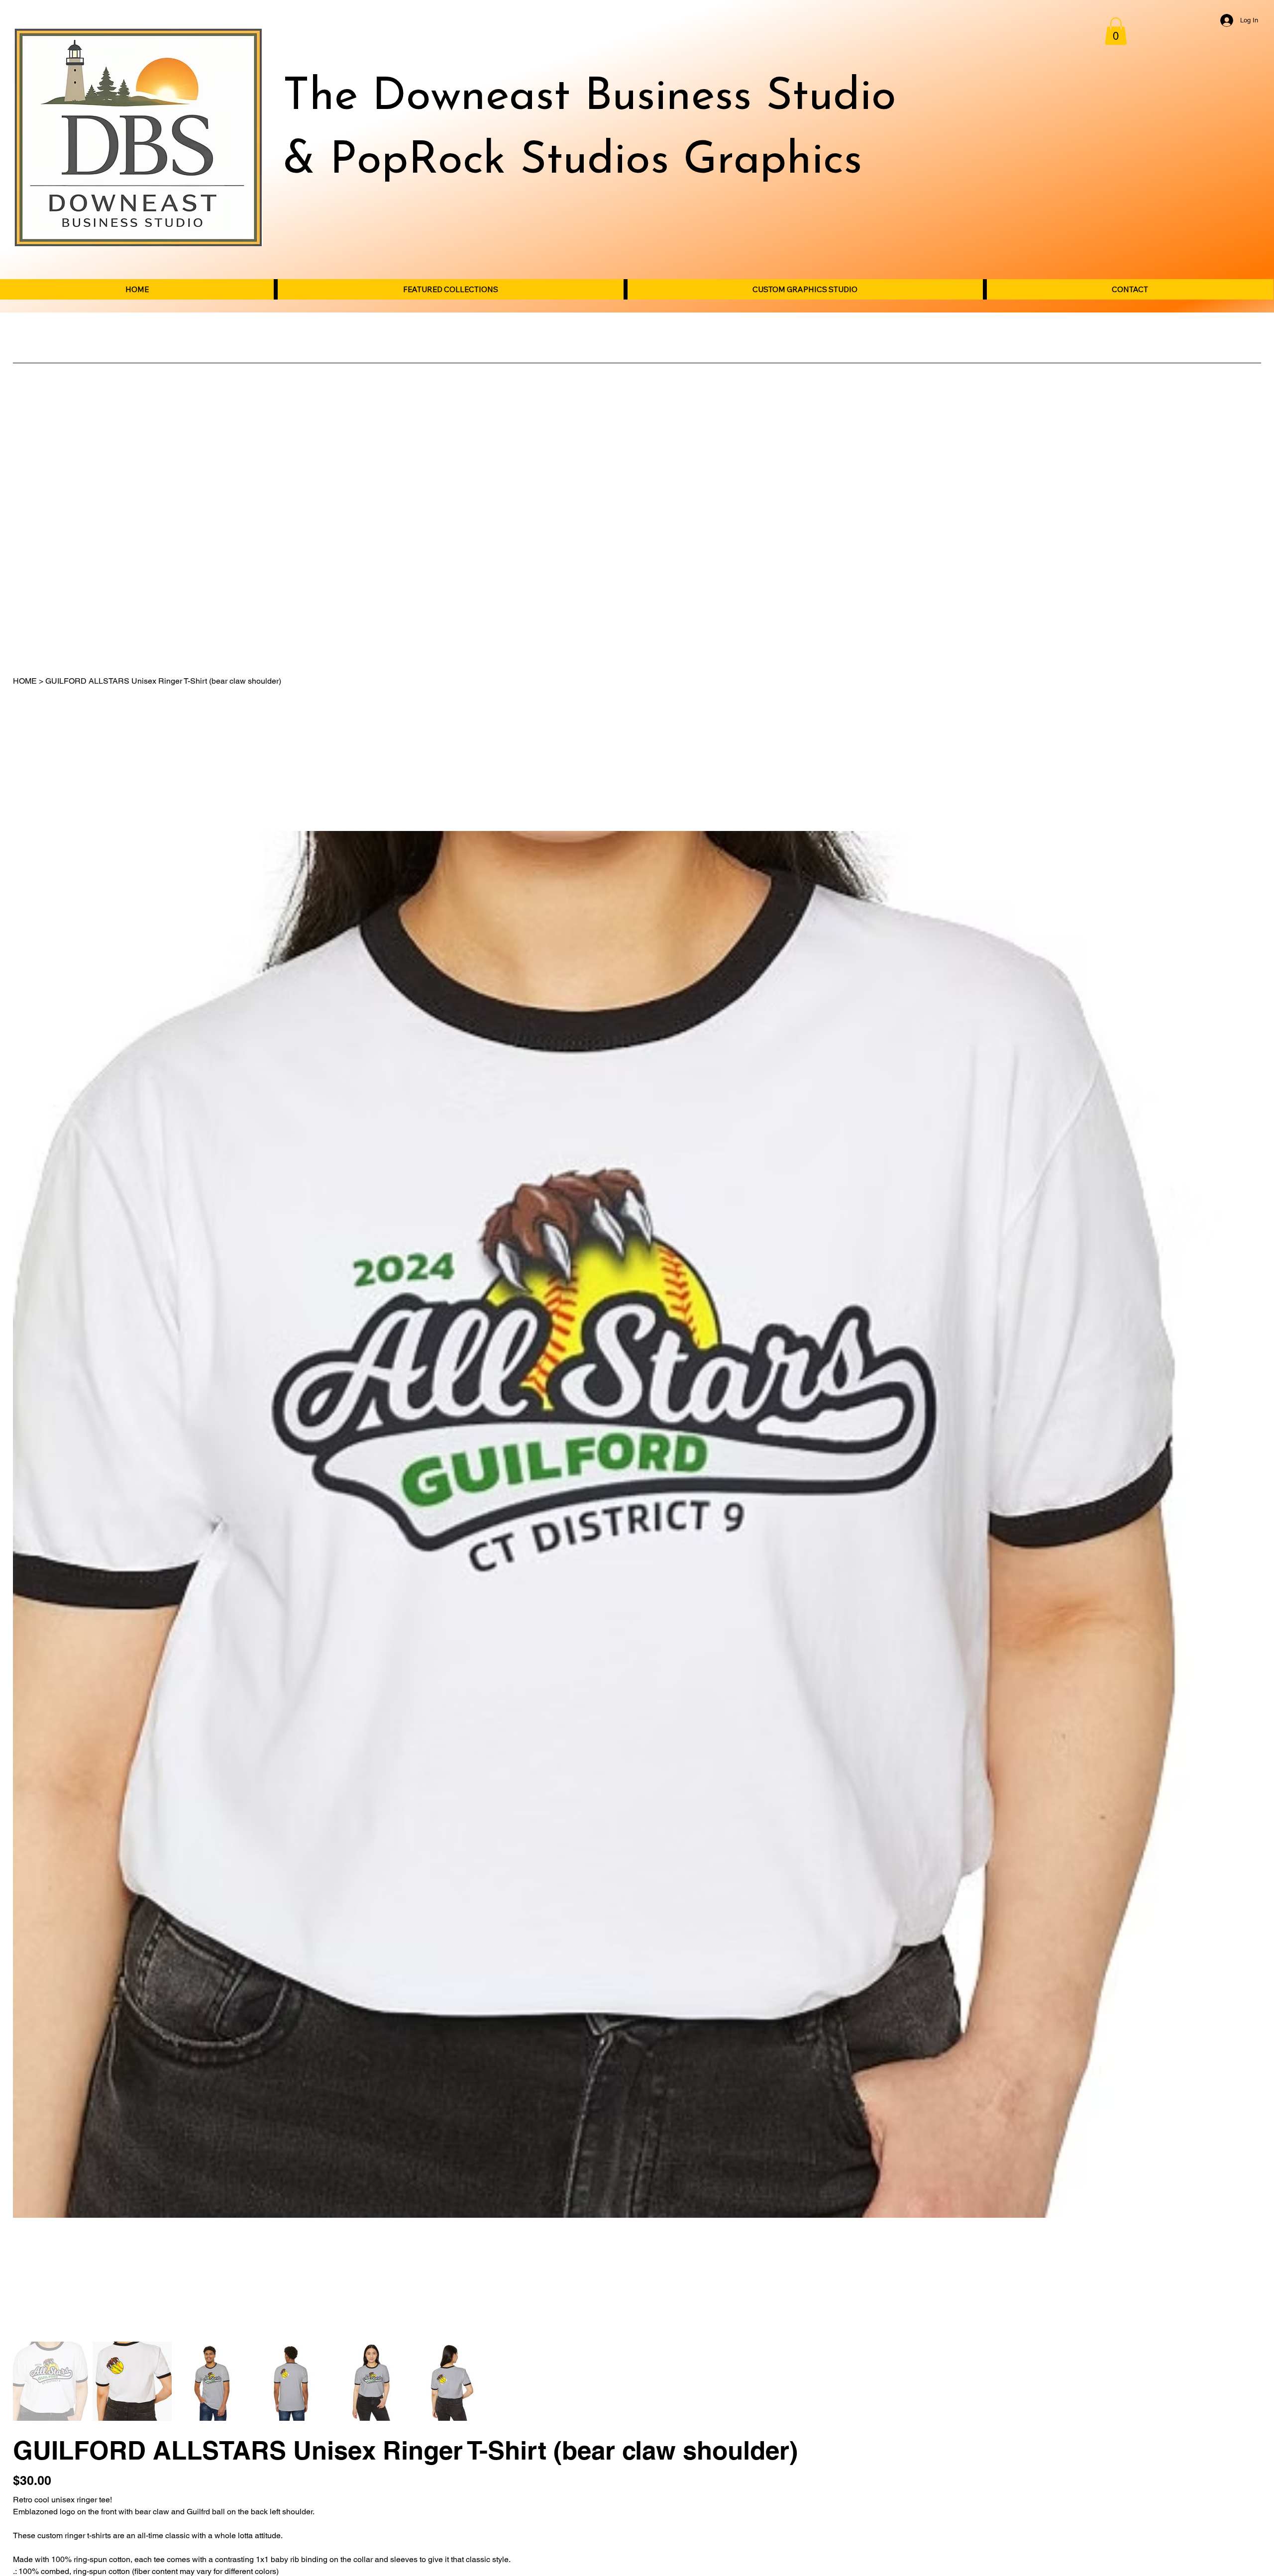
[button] (1116, 31)
